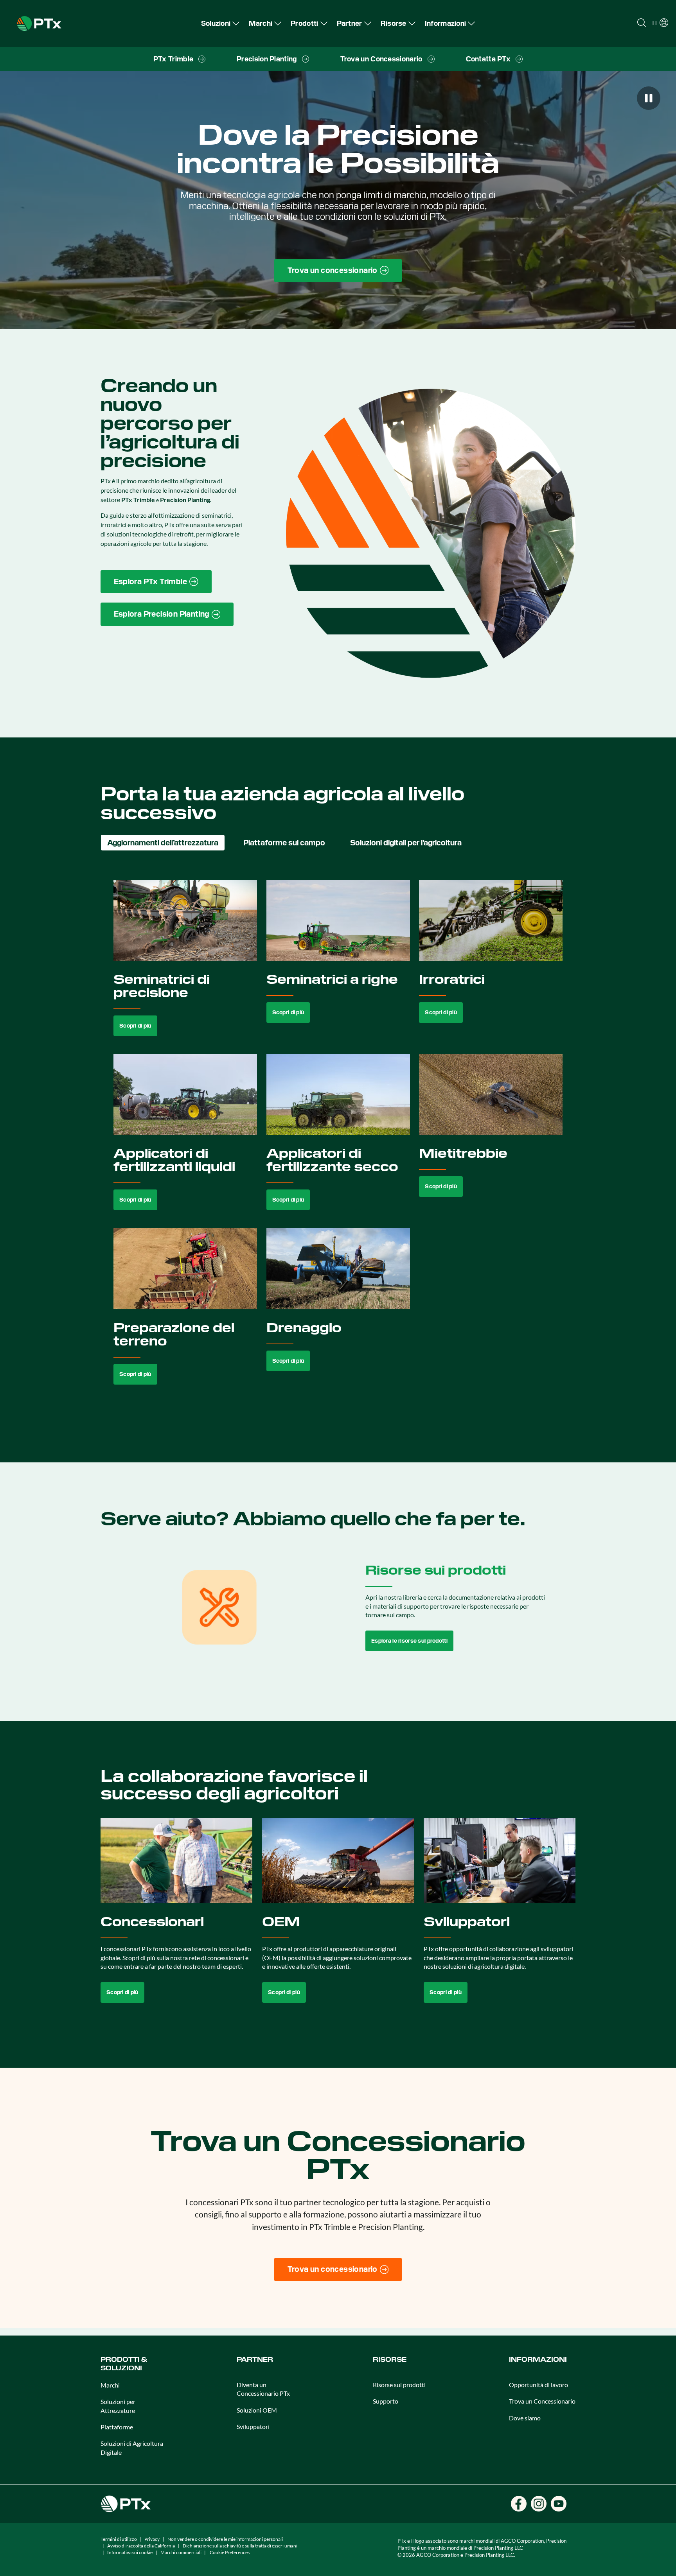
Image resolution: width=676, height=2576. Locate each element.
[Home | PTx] (39, 22)
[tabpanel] (338, 1141)
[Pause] (649, 98)
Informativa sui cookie (130, 2552)
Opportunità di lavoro (538, 2385)
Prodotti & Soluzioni (124, 2364)
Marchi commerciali (181, 2552)
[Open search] (642, 23)
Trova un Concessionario (542, 2401)
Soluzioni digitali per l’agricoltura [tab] (406, 843)
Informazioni (538, 2360)
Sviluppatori (253, 2426)
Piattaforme (117, 2427)
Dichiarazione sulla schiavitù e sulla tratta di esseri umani (240, 2546)
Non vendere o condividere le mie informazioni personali (225, 2539)
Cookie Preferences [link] (230, 2552)
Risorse (390, 2360)
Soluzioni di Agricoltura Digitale (132, 2448)
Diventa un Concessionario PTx (263, 2389)
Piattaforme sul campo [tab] (284, 843)
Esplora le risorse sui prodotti (409, 1641)
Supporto (386, 2401)
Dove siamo (525, 2418)
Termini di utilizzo (119, 2539)
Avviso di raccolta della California (141, 2546)
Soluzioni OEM (257, 2410)
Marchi (110, 2385)
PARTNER (255, 2360)
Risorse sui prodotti (399, 2385)
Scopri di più (135, 1026)
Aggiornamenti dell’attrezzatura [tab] (163, 843)
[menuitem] (220, 23)
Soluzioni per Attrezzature (118, 2406)
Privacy (152, 2539)
